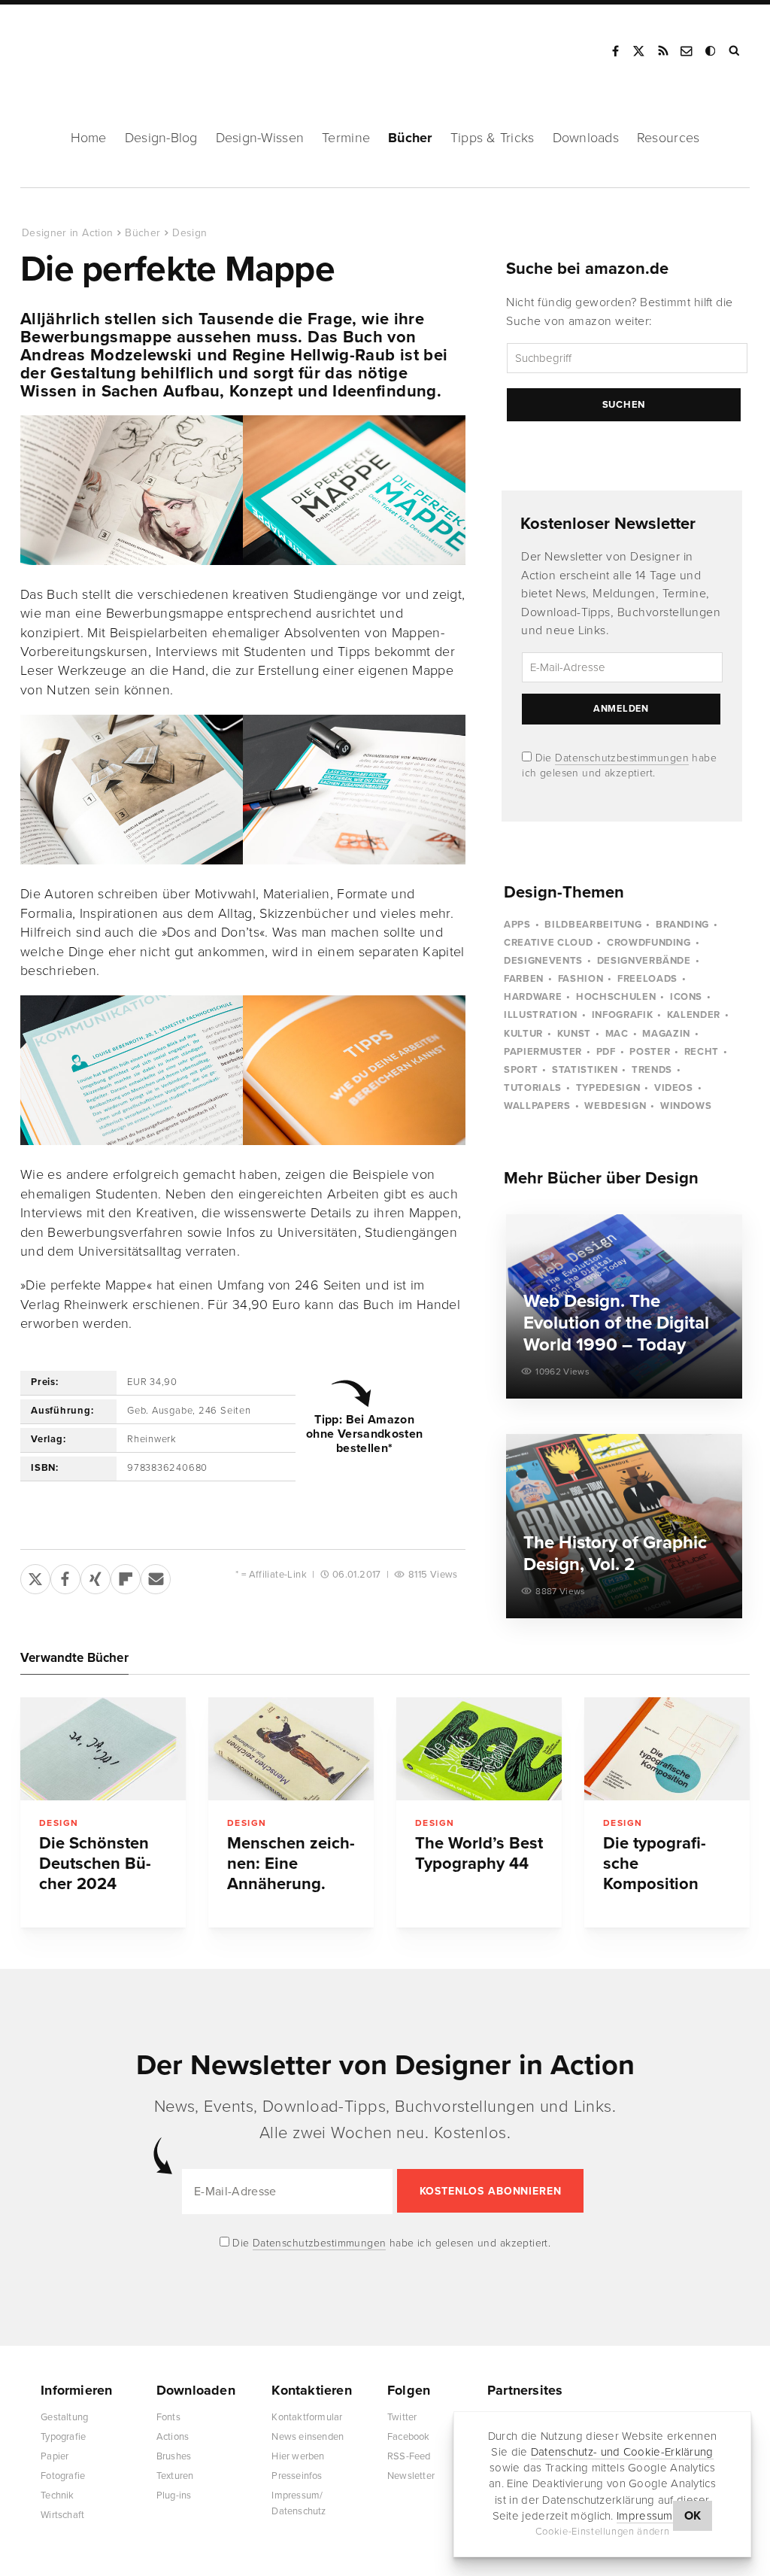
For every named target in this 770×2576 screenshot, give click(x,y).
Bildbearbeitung (593, 925)
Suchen (624, 405)
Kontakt (687, 51)
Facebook (615, 51)
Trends (652, 1070)
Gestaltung (64, 2417)
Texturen (175, 2476)
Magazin (666, 1034)
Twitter (402, 2417)
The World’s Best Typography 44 (479, 1853)
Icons (686, 997)
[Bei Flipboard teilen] (126, 1576)
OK (693, 2516)
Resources (668, 138)
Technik (57, 2495)
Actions (173, 2437)
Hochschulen (616, 997)
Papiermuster (543, 1052)
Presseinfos (297, 2476)
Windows (686, 1106)
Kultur (523, 1034)
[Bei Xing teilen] (95, 1576)
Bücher (410, 138)
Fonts (168, 2417)
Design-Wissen (260, 138)
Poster (650, 1052)
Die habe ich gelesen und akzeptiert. (390, 2243)
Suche (735, 51)
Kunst (574, 1034)
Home (89, 138)
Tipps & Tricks (493, 138)
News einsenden (308, 2437)
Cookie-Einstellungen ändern (603, 2532)
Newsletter (411, 2476)
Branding (682, 925)
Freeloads (647, 979)
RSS (663, 51)
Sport (521, 1070)
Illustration (541, 1015)
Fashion (581, 979)
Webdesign (615, 1106)
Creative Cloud (548, 943)
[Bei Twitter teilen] (35, 1576)
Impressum (645, 2516)
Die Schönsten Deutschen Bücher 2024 (95, 1864)
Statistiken (585, 1070)
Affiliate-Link (278, 1575)
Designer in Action (101, 46)
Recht (702, 1052)
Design (189, 233)
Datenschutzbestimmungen (622, 758)
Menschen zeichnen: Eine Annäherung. (291, 1864)
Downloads (586, 138)
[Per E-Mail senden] (156, 1576)
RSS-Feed (409, 2456)
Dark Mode (711, 51)
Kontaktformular (307, 2417)
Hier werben (298, 2456)
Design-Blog (161, 138)
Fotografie (63, 2476)
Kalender (694, 1015)
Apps (517, 925)
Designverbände (644, 961)
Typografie (63, 2437)
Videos (674, 1088)
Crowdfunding (649, 943)
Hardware (533, 997)
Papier (55, 2456)
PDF (606, 1052)
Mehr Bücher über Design (601, 1178)
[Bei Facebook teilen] (65, 1576)
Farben (524, 979)
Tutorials (533, 1088)
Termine (346, 138)
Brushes (174, 2456)
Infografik (623, 1015)
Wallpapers (537, 1106)
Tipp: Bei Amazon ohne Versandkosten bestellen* (364, 1434)
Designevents (543, 961)
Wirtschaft (62, 2515)
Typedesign (608, 1088)
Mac (617, 1034)
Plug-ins (174, 2495)
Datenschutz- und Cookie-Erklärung (622, 2452)
